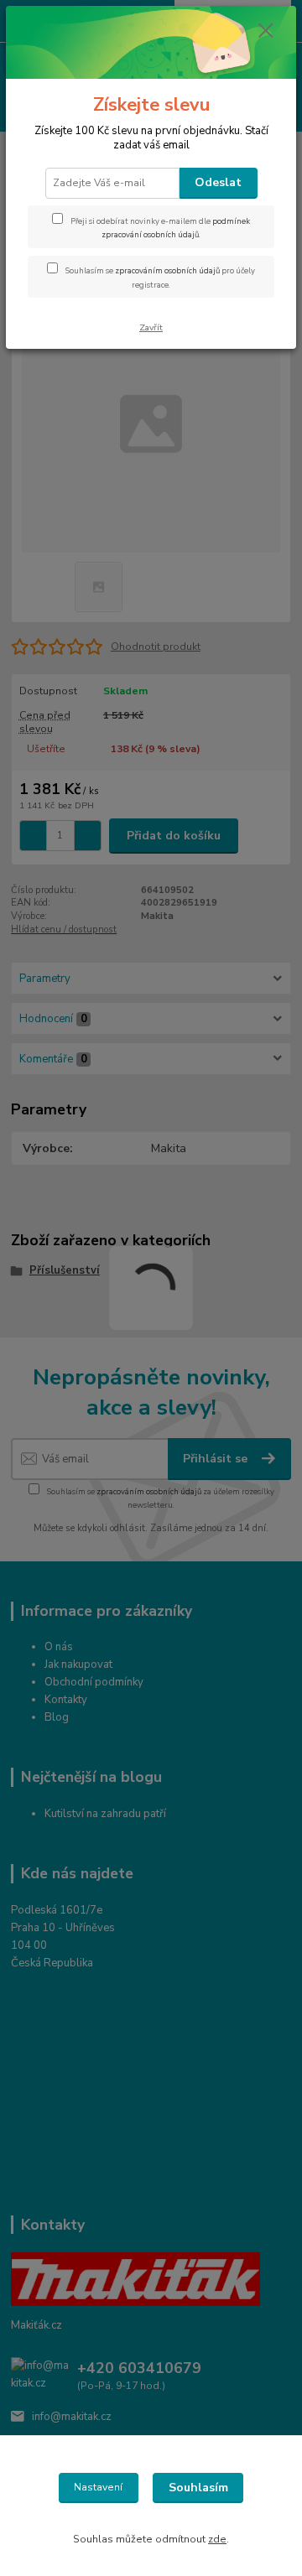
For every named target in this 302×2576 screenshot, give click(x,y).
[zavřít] (266, 32)
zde (217, 2539)
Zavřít (151, 327)
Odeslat (218, 182)
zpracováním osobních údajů (167, 270)
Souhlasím (198, 2488)
